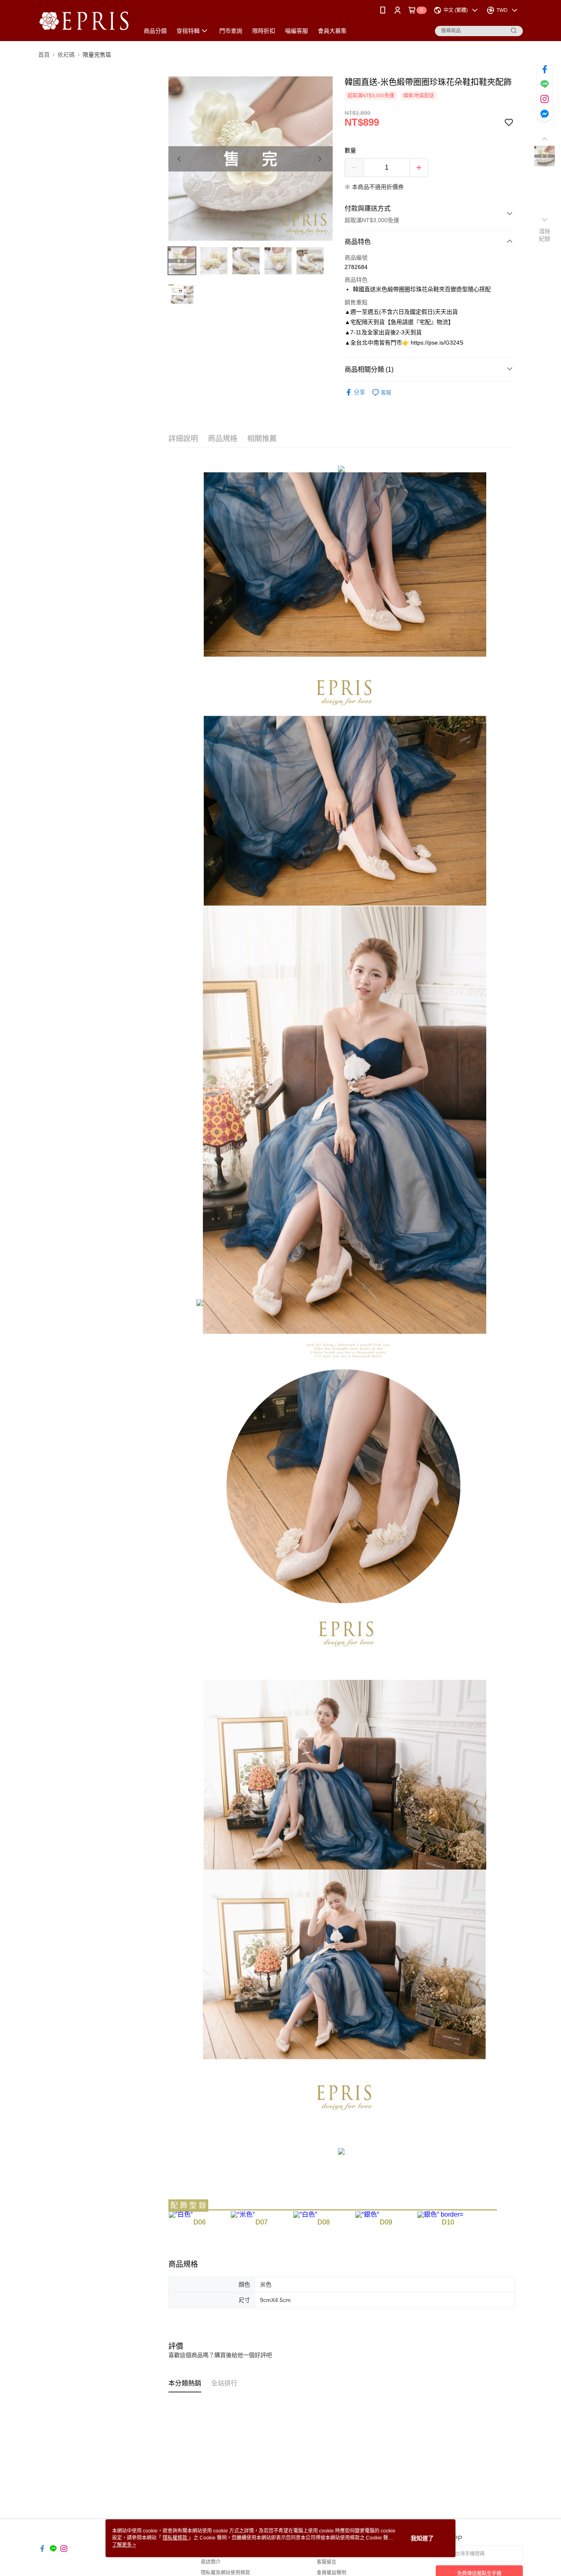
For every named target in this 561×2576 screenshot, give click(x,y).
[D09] (367, 2214)
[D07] (243, 2214)
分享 (359, 392)
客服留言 (326, 2562)
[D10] (440, 2214)
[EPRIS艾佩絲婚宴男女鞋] (84, 22)
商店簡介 (211, 2562)
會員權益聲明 (331, 2573)
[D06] (181, 2214)
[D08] (305, 2214)
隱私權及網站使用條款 (225, 2573)
